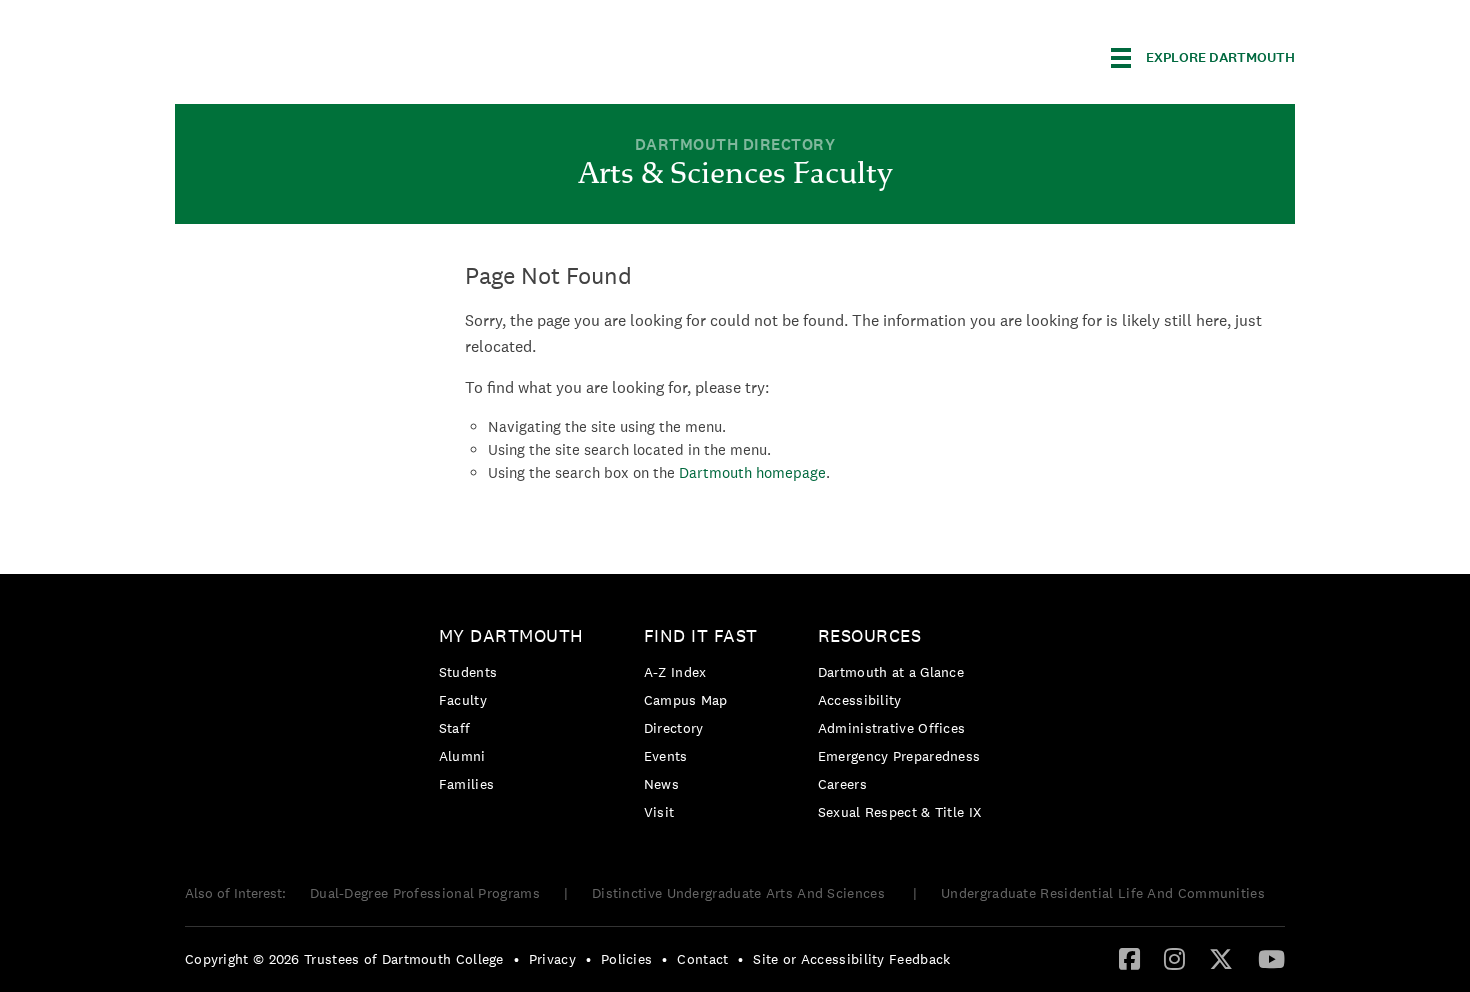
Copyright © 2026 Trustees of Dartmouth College (344, 959)
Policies (626, 959)
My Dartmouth (511, 635)
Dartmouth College (333, 54)
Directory (674, 728)
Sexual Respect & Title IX (900, 812)
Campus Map (686, 700)
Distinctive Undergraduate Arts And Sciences (740, 893)
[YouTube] (1271, 958)
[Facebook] (1129, 958)
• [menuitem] (516, 959)
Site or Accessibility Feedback (851, 959)
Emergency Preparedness (899, 756)
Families (466, 784)
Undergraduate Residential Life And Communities (1103, 893)
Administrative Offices (892, 728)
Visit (659, 812)
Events (666, 756)
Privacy (552, 959)
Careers (842, 784)
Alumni (462, 756)
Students (468, 672)
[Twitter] (1221, 958)
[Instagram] (1174, 958)
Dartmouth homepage (752, 472)
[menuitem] (516, 713)
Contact (702, 959)
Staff (455, 728)
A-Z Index (675, 672)
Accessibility (860, 700)
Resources (870, 635)
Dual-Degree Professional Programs (425, 893)
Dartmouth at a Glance (891, 672)
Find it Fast (701, 635)
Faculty (463, 700)
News (661, 784)
